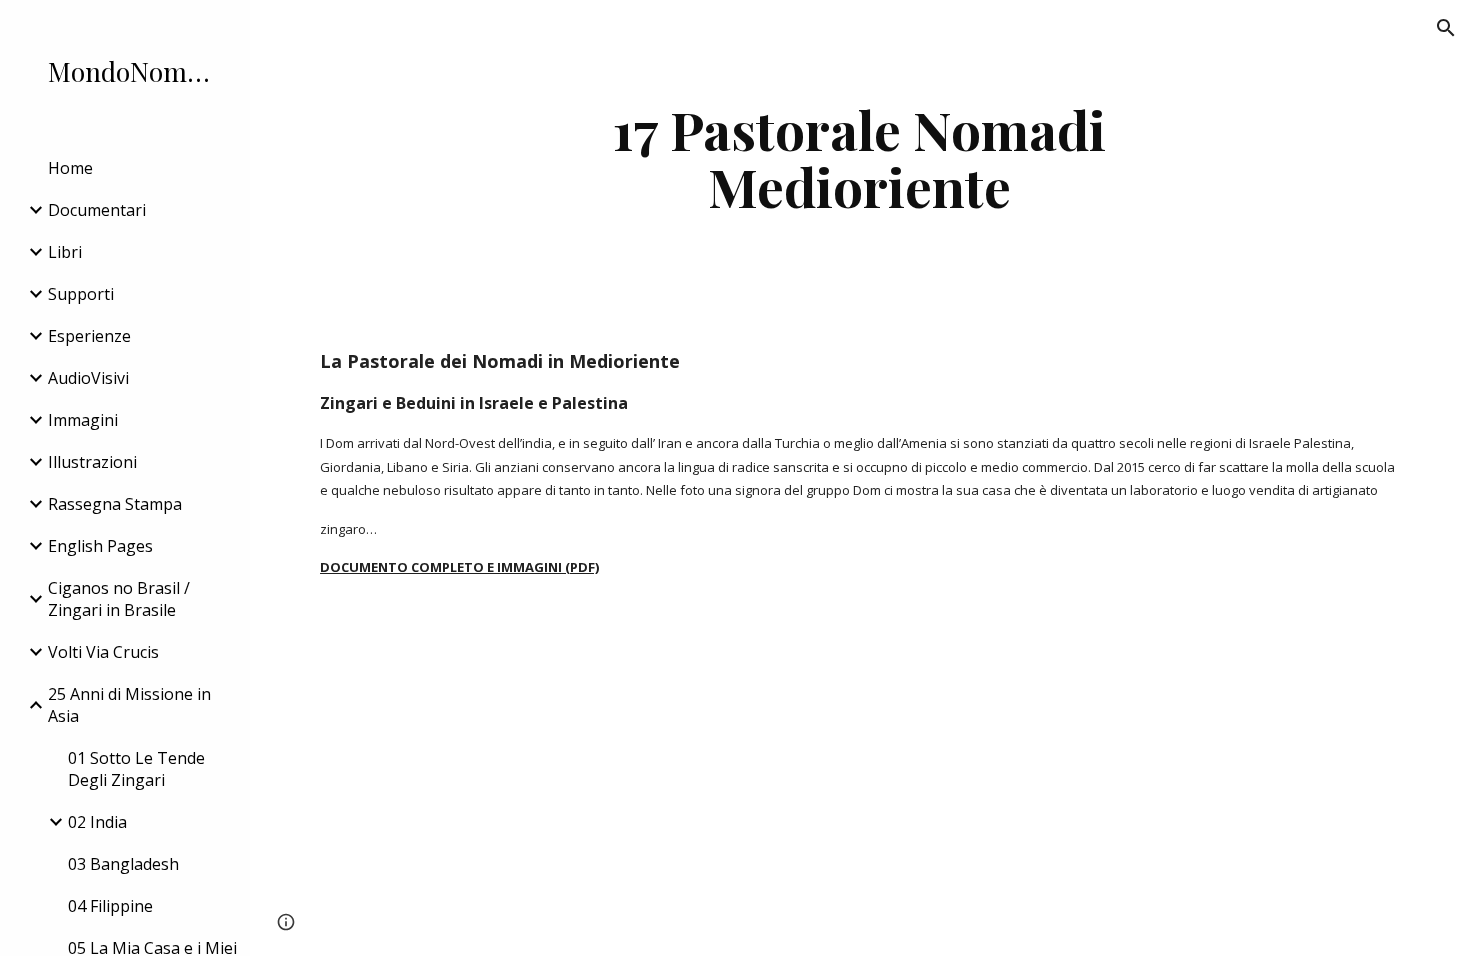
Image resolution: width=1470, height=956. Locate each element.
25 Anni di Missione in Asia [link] (129, 705)
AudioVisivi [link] (88, 378)
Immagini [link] (83, 420)
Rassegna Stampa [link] (115, 504)
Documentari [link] (97, 210)
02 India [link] (97, 822)
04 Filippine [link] (110, 906)
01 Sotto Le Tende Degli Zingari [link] (136, 769)
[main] (859, 157)
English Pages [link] (100, 546)
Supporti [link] (81, 294)
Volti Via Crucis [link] (103, 652)
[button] (1446, 28)
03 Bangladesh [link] (123, 864)
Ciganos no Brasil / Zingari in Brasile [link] (119, 599)
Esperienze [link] (89, 336)
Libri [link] (65, 252)
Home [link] (70, 168)
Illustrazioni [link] (92, 462)
